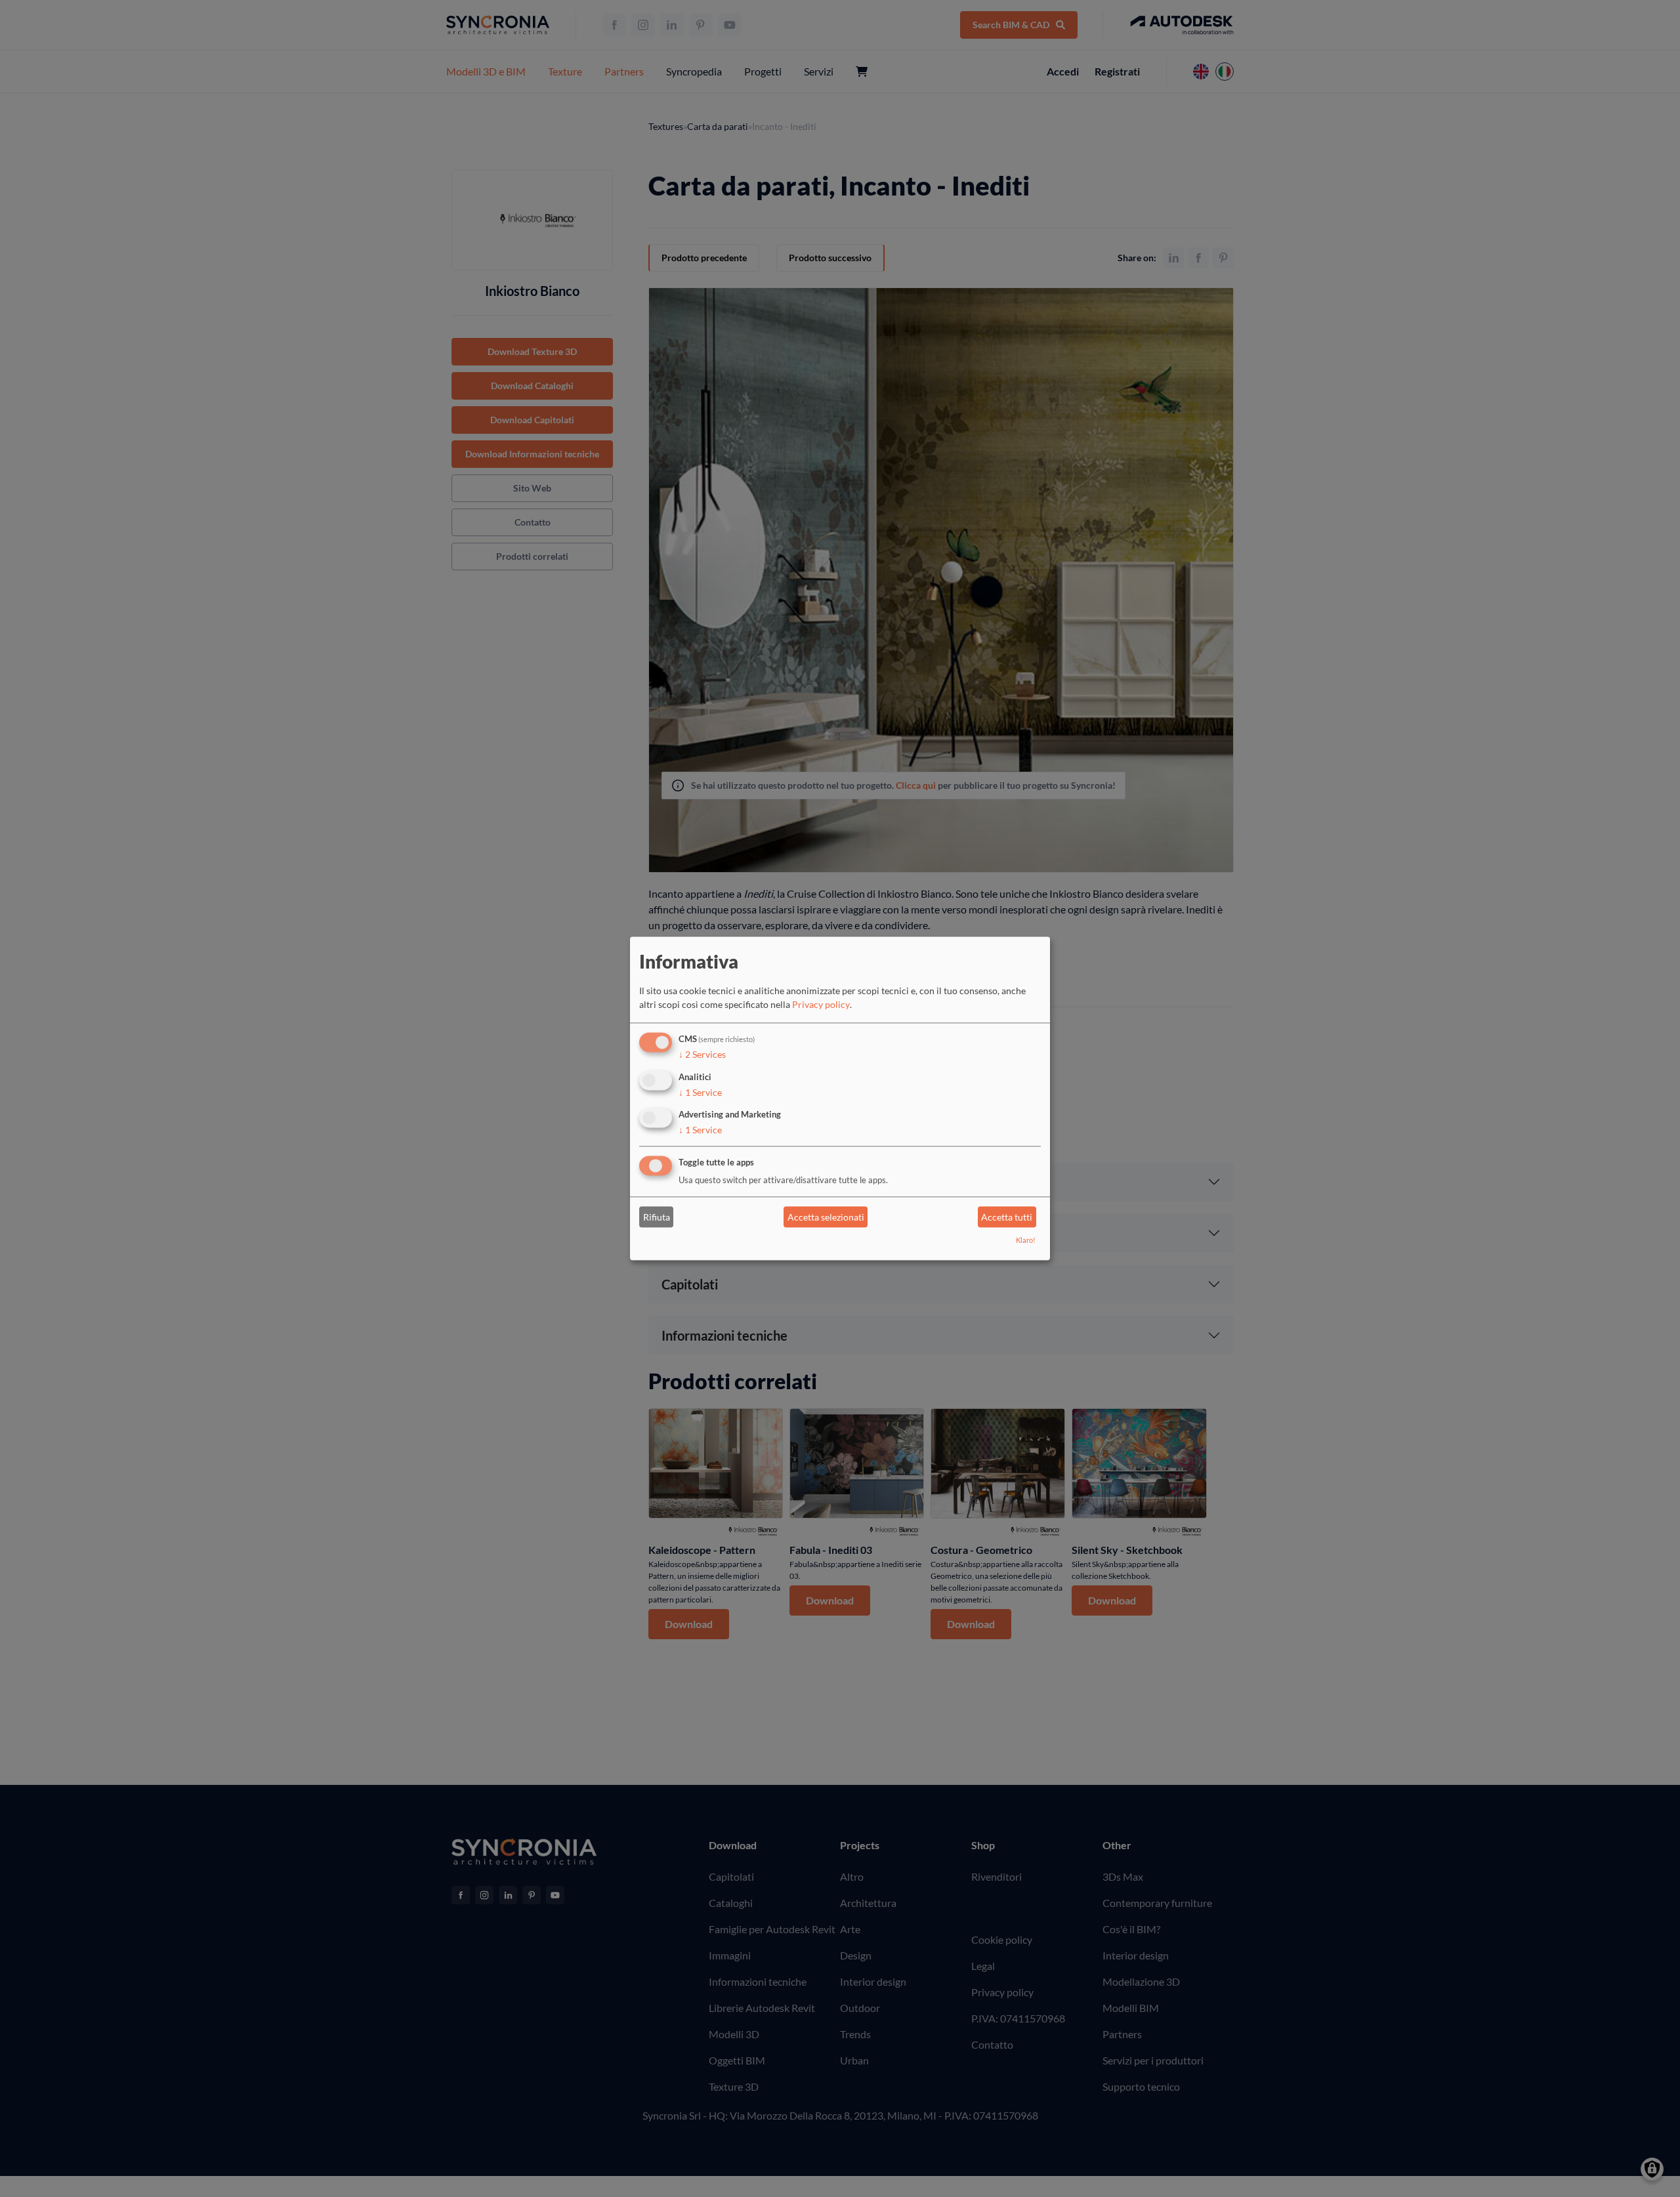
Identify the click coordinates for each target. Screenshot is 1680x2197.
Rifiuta (657, 1217)
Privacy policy (821, 1004)
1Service (700, 1092)
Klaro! (1026, 1241)
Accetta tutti (1007, 1217)
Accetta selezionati (826, 1217)
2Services (702, 1054)
